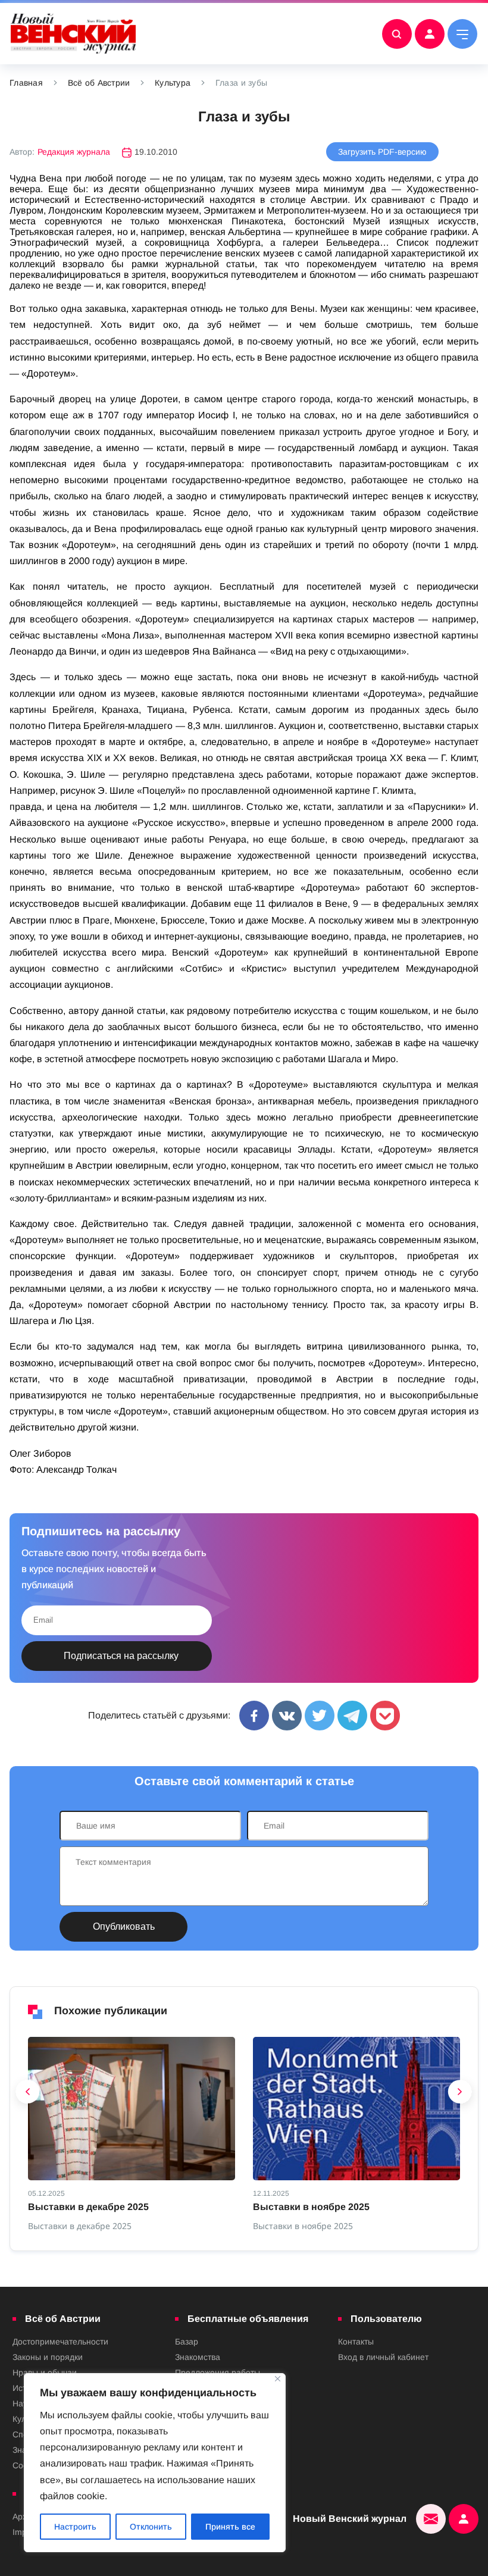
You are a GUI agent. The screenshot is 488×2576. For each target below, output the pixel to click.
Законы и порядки (48, 2357)
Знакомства (198, 2357)
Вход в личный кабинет (383, 2357)
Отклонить (151, 2527)
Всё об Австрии (99, 83)
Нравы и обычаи (45, 2372)
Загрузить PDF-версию (382, 152)
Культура (173, 83)
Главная (26, 83)
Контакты (356, 2342)
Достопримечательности (60, 2342)
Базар (187, 2342)
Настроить (75, 2527)
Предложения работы (218, 2372)
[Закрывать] (278, 2379)
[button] (28, 2095)
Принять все (230, 2527)
